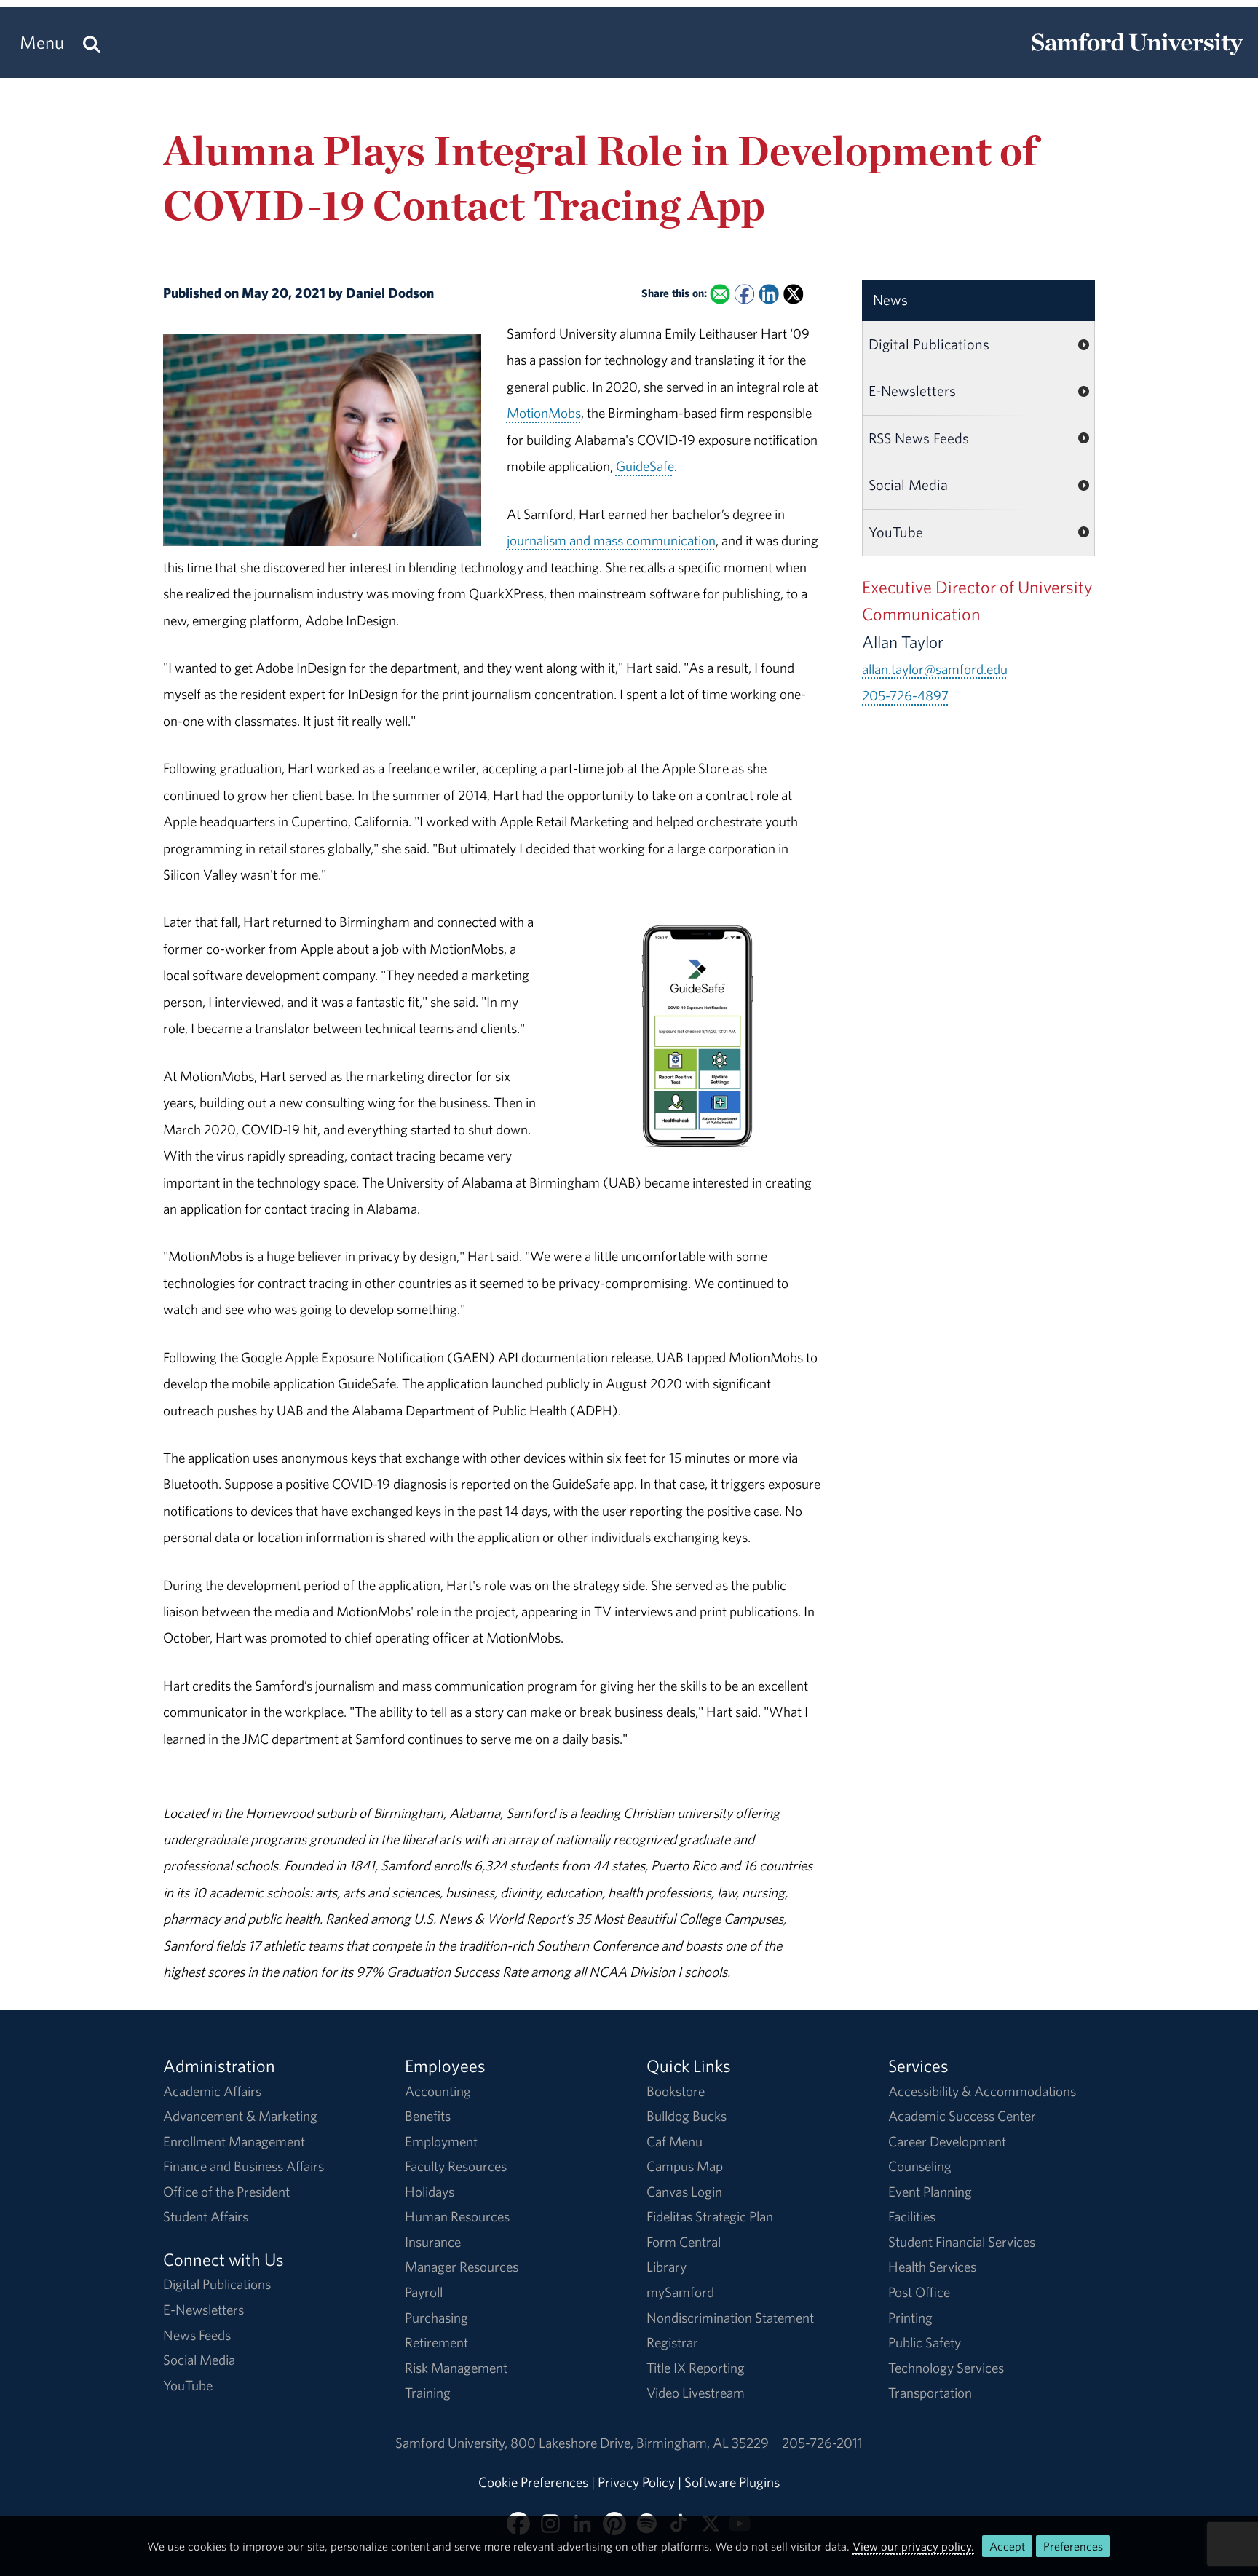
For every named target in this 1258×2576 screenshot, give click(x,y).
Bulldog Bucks (687, 2116)
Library (666, 2267)
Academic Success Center (962, 2116)
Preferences (1073, 2546)
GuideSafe (645, 466)
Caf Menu (675, 2141)
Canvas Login (684, 2192)
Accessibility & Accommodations (982, 2091)
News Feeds (197, 2335)
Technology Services (946, 2368)
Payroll (424, 2292)
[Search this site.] (92, 43)
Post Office (919, 2292)
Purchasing (436, 2318)
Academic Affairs (212, 2091)
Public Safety (925, 2342)
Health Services (932, 2267)
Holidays (430, 2192)
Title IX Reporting (696, 2368)
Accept (1007, 2546)
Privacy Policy (636, 2482)
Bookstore (676, 2091)
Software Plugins (732, 2482)
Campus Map (685, 2166)
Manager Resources (462, 2267)
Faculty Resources (456, 2166)
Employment (441, 2141)
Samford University (453, 2443)
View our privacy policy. (913, 2546)
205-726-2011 (822, 2443)
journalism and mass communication (611, 540)
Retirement (436, 2342)
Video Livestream (696, 2393)
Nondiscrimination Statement (730, 2318)
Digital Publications (929, 344)
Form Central (684, 2242)
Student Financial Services (962, 2242)
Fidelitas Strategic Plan (710, 2216)
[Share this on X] (793, 295)
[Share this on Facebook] (744, 295)
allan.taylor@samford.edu (935, 669)
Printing (910, 2318)
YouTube (896, 532)
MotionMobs (544, 413)
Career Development (947, 2141)
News (890, 300)
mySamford (680, 2292)
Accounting (438, 2091)
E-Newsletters (912, 391)
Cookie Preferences (533, 2482)
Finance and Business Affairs (244, 2166)
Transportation (930, 2393)
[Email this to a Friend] (720, 295)
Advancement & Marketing (240, 2116)
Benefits (428, 2116)
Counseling (920, 2166)
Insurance (433, 2242)
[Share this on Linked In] (768, 295)
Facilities (912, 2216)
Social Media (908, 485)
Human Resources (457, 2216)
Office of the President (226, 2192)
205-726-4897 (905, 695)
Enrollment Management (234, 2141)
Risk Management (456, 2368)
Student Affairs (206, 2216)
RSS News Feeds (919, 438)
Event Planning (930, 2192)
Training (428, 2393)
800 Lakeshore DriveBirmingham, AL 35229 (640, 2443)
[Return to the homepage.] (1137, 55)
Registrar (672, 2342)
